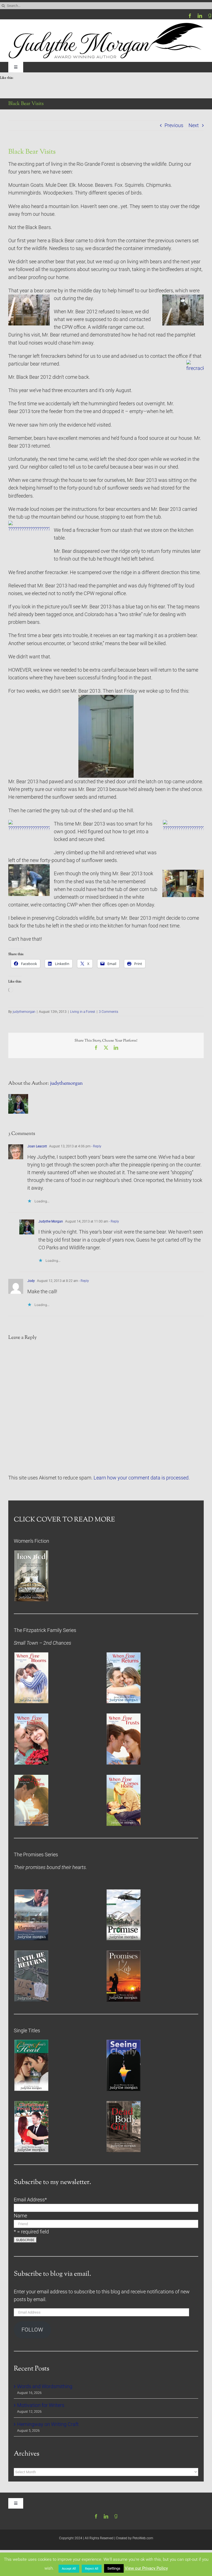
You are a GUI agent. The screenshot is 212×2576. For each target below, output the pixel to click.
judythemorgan (24, 1012)
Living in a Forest (83, 1012)
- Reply (96, 1146)
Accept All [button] (69, 2569)
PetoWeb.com (143, 2538)
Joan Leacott (37, 1146)
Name (20, 2216)
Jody (31, 1281)
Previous (174, 125)
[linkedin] (200, 16)
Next (194, 125)
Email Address (30, 2200)
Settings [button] (114, 2568)
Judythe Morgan (51, 1221)
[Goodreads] (210, 16)
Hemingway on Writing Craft (48, 2424)
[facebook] (190, 16)
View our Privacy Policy (146, 2568)
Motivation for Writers (41, 2405)
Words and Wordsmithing (45, 2386)
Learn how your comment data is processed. (142, 1478)
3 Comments (108, 1012)
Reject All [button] (92, 2569)
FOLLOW (32, 2330)
